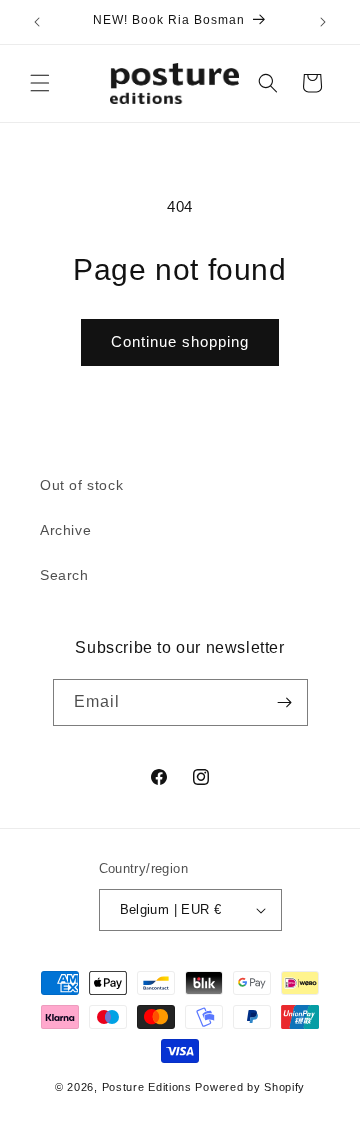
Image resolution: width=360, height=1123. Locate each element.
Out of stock (81, 485)
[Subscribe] (285, 702)
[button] (40, 83)
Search (64, 575)
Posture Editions (147, 1087)
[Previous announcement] (37, 22)
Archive (65, 530)
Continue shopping (180, 341)
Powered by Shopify (250, 1087)
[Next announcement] (323, 22)
